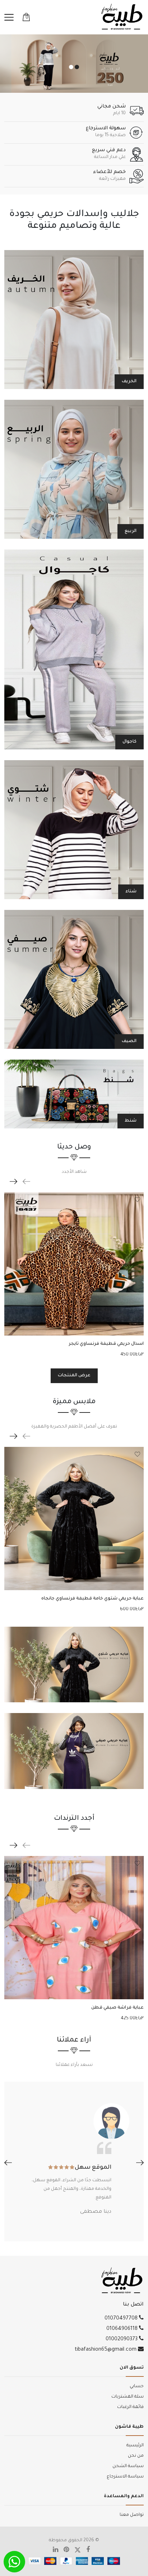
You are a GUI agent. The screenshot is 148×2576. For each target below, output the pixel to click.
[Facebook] (91, 2551)
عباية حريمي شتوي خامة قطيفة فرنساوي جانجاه (92, 1599)
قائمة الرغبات (130, 2407)
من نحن (136, 2456)
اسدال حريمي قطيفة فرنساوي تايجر (106, 1344)
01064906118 (123, 2329)
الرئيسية (135, 2446)
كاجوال (129, 742)
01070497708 (122, 2319)
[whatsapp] (14, 2562)
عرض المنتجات (74, 1376)
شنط (131, 1121)
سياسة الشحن (128, 2466)
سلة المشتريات (128, 2397)
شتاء (131, 892)
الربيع (131, 531)
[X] (80, 2551)
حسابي (137, 2386)
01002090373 (122, 2340)
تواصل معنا (132, 2515)
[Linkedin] (58, 2551)
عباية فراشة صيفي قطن (117, 2008)
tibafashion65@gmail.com (106, 2350)
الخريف (129, 382)
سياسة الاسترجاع (125, 2477)
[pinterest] (69, 2551)
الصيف (129, 1041)
